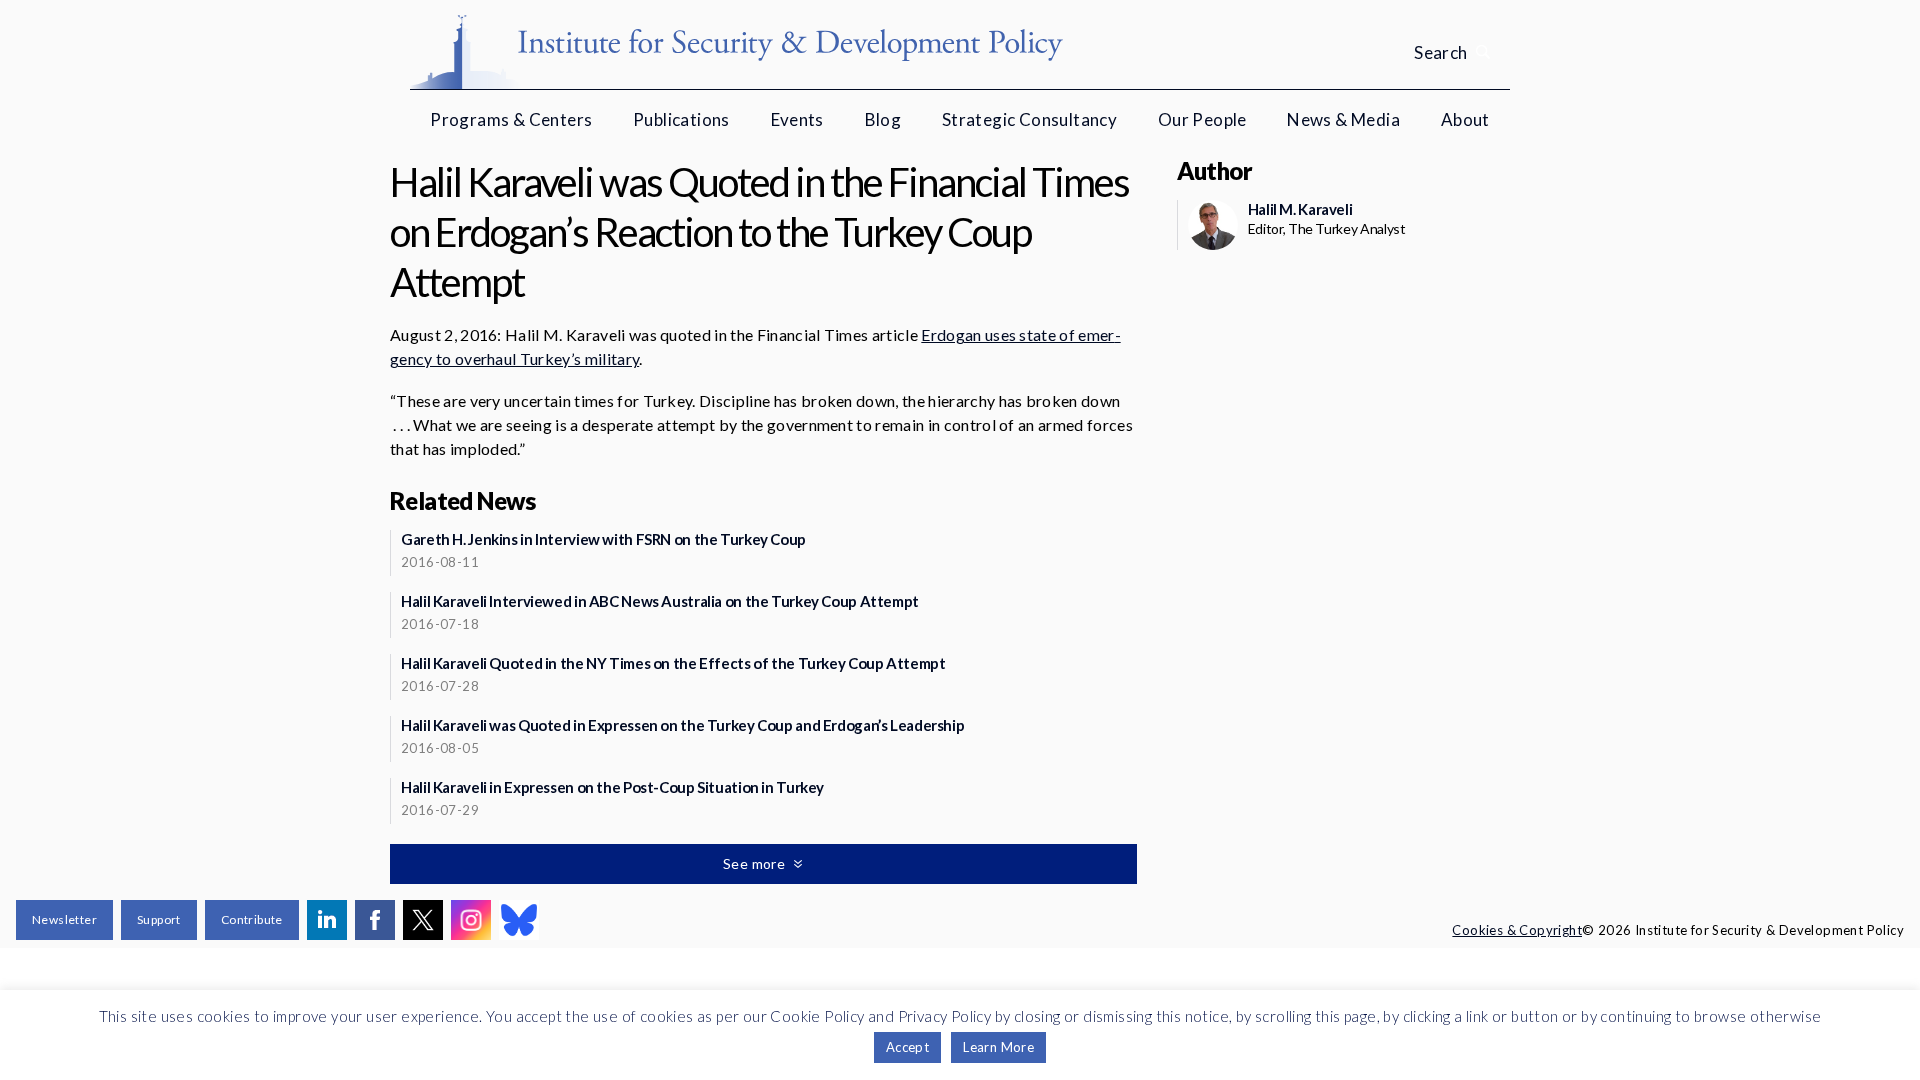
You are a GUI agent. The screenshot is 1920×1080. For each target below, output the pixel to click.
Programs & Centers (511, 119)
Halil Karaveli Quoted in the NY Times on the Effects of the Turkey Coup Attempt (673, 663)
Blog (883, 119)
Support (159, 919)
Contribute (252, 919)
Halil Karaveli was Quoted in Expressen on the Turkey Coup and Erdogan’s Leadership (682, 725)
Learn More (998, 1047)
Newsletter (64, 919)
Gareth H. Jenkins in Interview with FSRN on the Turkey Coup (603, 539)
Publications (681, 119)
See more (756, 863)
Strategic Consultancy (1029, 119)
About (1465, 119)
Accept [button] (907, 1047)
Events (797, 119)
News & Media (1343, 119)
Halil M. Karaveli (1300, 209)
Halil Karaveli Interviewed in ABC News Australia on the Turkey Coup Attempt (660, 601)
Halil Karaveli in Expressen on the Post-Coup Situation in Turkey (612, 787)
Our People (1202, 119)
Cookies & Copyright (1517, 930)
